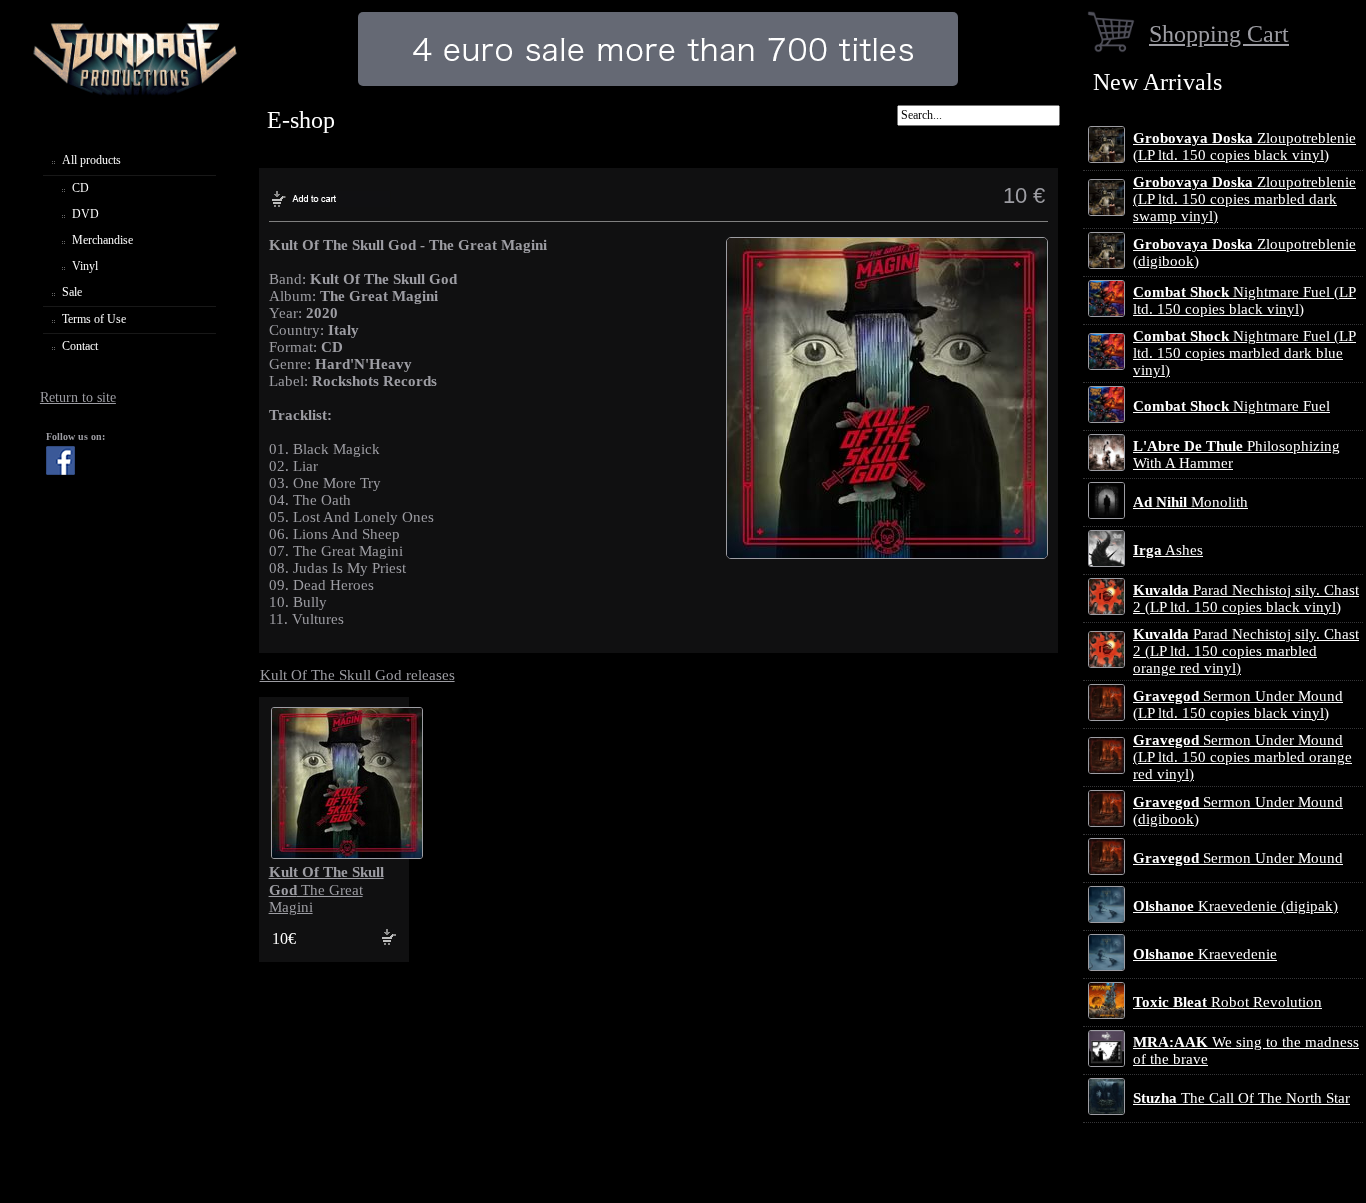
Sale (72, 292)
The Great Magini (326, 889)
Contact (80, 346)
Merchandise (102, 240)
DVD (85, 214)
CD (80, 188)
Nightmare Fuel (1231, 406)
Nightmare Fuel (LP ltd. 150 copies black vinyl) (1244, 300)
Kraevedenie (1205, 954)
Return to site (78, 397)
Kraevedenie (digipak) (1235, 906)
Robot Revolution (1227, 1002)
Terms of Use (94, 319)
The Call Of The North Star (1241, 1098)
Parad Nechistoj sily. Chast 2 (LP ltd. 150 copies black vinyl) (1246, 598)
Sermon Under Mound (1238, 858)
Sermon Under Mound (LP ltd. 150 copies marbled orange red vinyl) (1242, 757)
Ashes (1168, 550)
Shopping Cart (1219, 33)
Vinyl (85, 266)
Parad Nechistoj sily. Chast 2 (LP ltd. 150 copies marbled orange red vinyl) (1246, 651)
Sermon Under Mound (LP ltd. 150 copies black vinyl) (1238, 704)
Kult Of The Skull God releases (357, 675)
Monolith (1190, 502)
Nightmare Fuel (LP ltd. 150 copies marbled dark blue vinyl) (1244, 353)
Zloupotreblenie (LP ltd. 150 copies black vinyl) (1244, 146)
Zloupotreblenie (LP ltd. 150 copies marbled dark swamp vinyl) (1244, 199)
